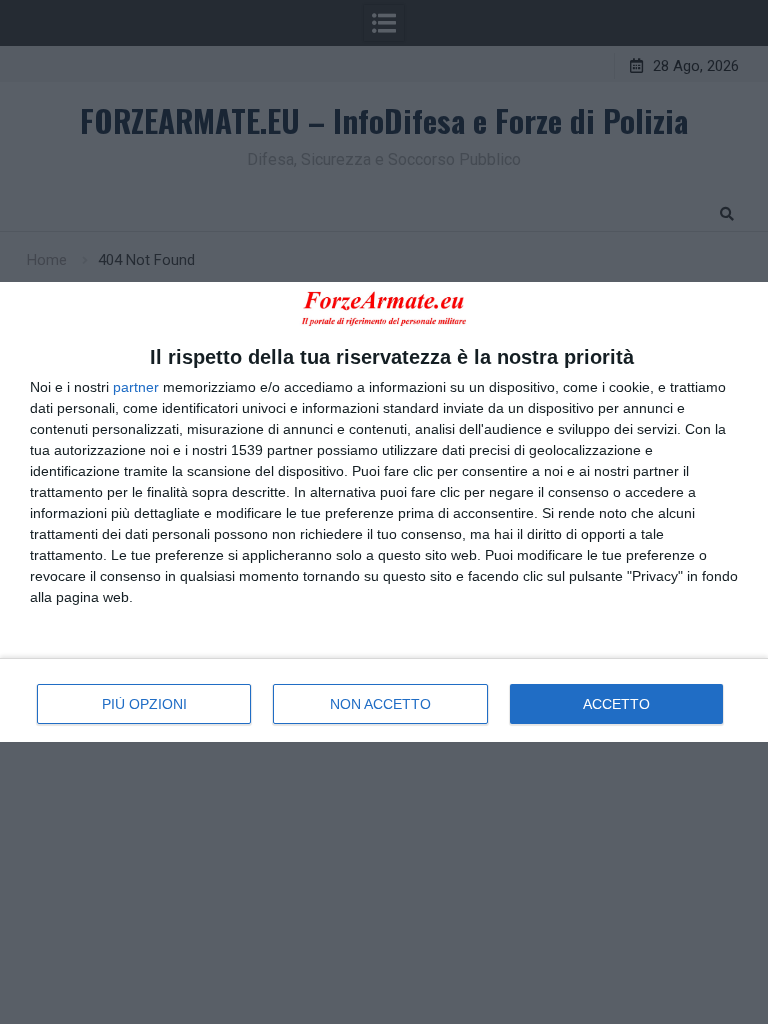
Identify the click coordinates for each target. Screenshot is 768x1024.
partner (136, 387)
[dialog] (384, 511)
